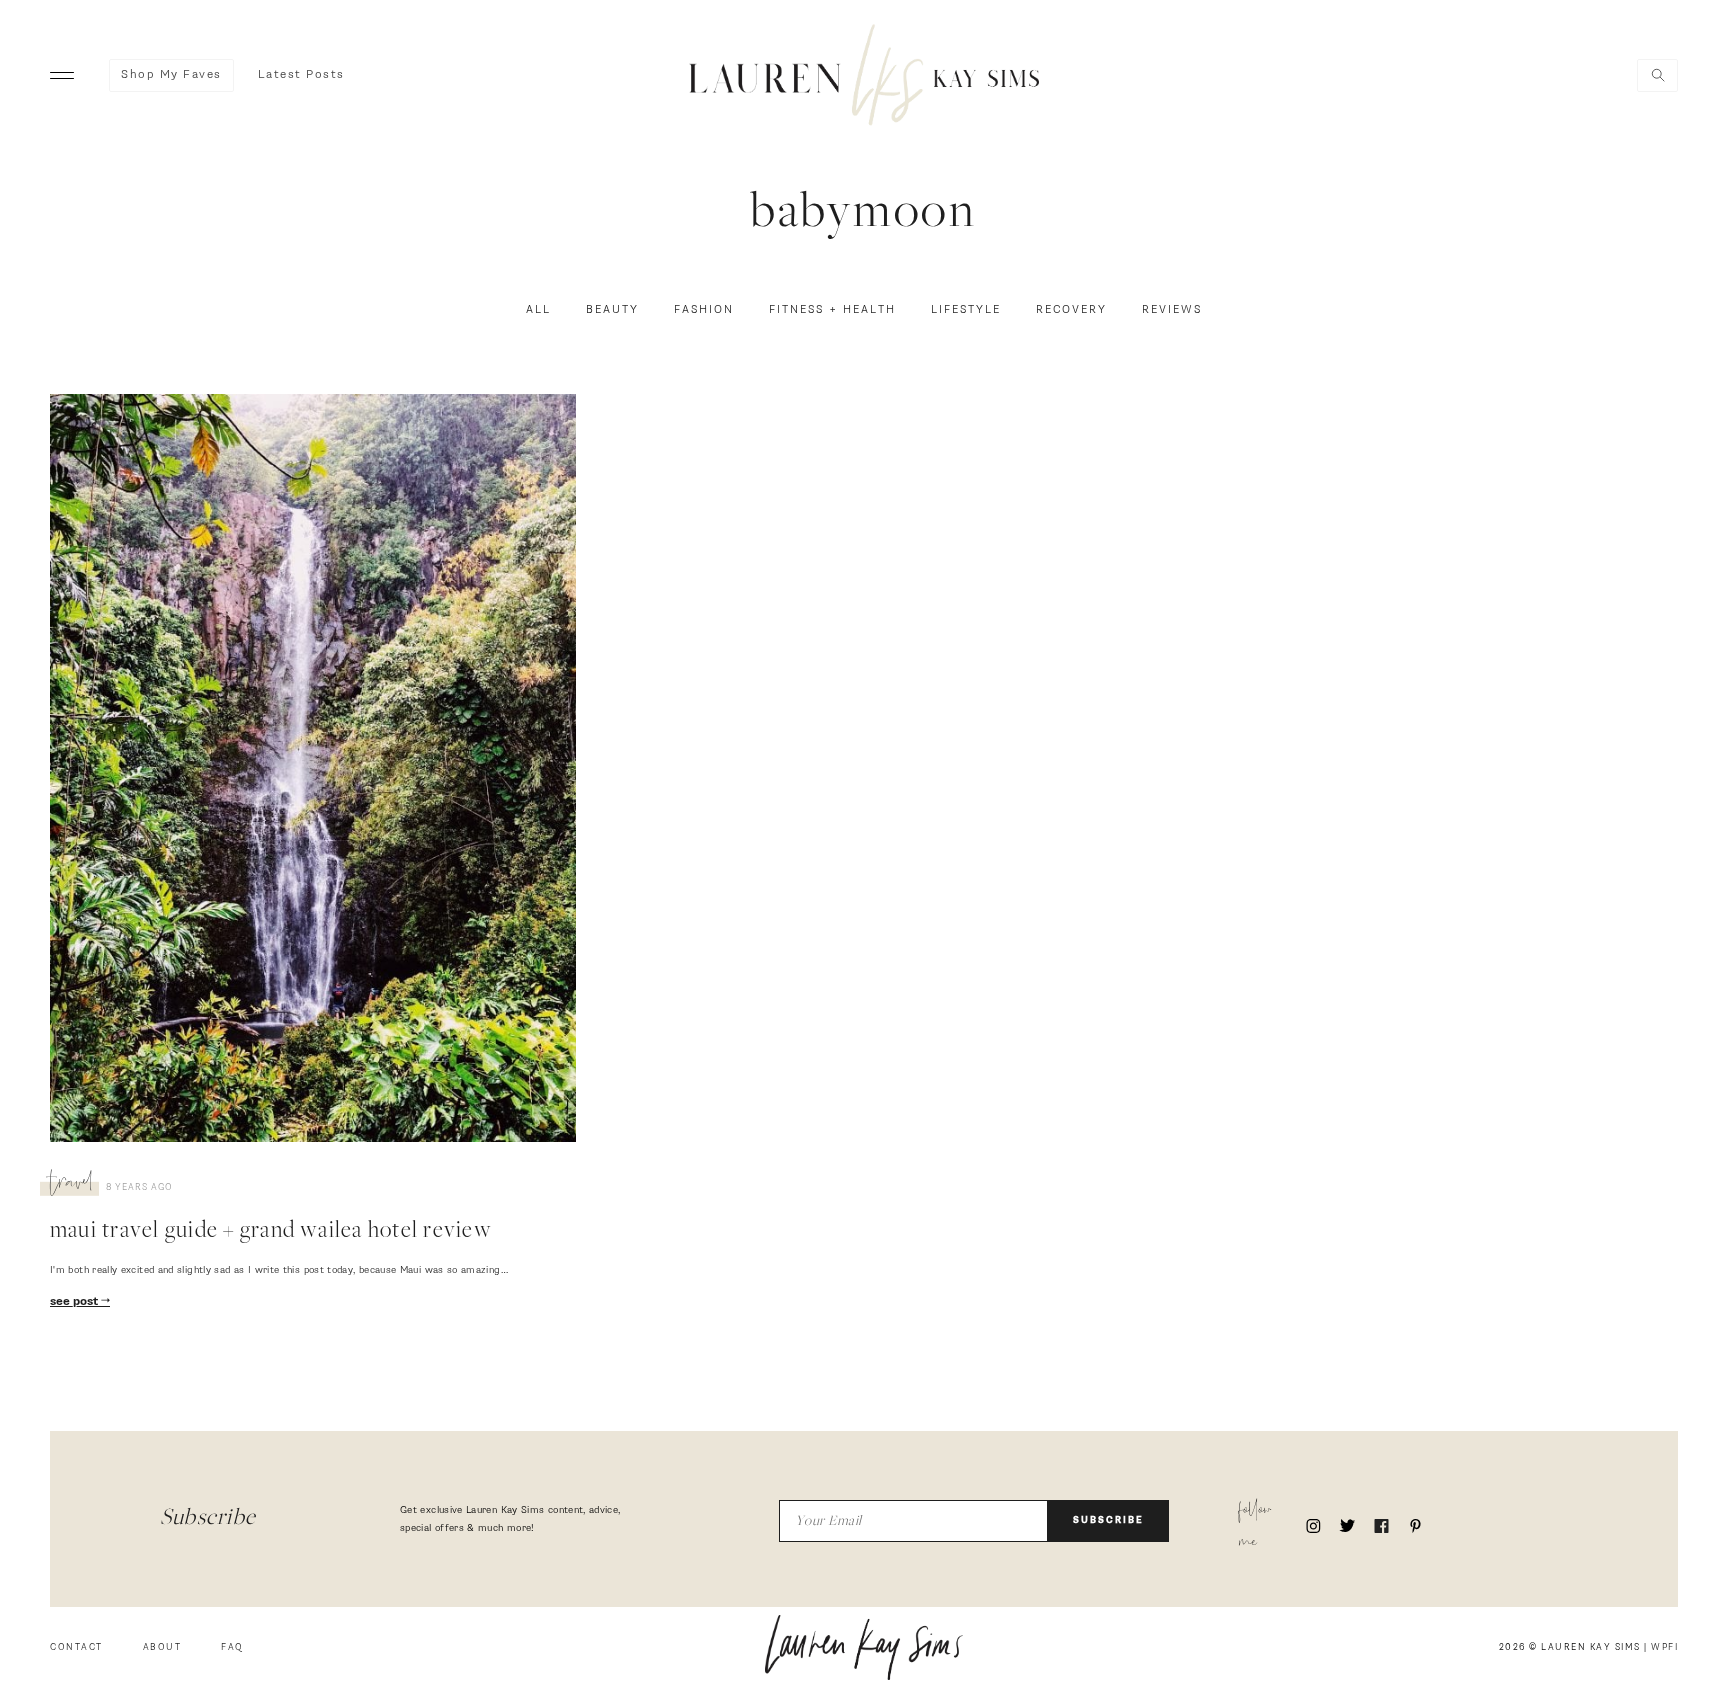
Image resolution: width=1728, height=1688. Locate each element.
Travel (72, 1185)
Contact (76, 1647)
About (162, 1647)
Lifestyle (966, 310)
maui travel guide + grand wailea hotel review (271, 1232)
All (538, 310)
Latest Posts (301, 75)
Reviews (1172, 310)
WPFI (1664, 1647)
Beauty (612, 310)
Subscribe (1108, 1520)
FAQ (232, 1647)
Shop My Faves (171, 75)
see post (75, 1302)
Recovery (1071, 310)
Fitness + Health (832, 310)
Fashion (704, 310)
